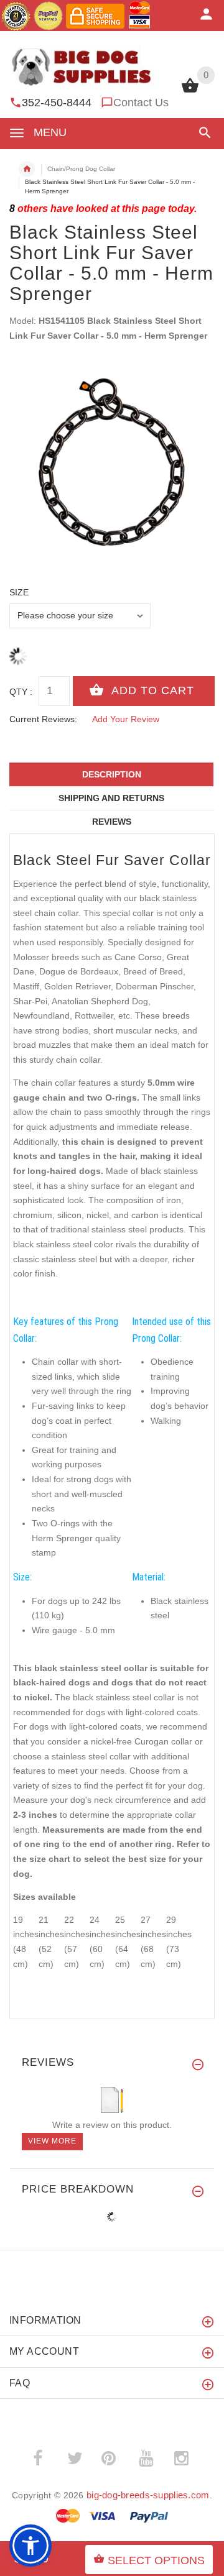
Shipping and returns (111, 798)
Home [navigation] (27, 169)
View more (52, 2141)
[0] (190, 91)
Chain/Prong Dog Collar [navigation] (81, 169)
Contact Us (141, 103)
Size (19, 592)
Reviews (112, 822)
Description (112, 774)
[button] (203, 133)
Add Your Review (126, 719)
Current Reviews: (43, 719)
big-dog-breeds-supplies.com (148, 2495)
